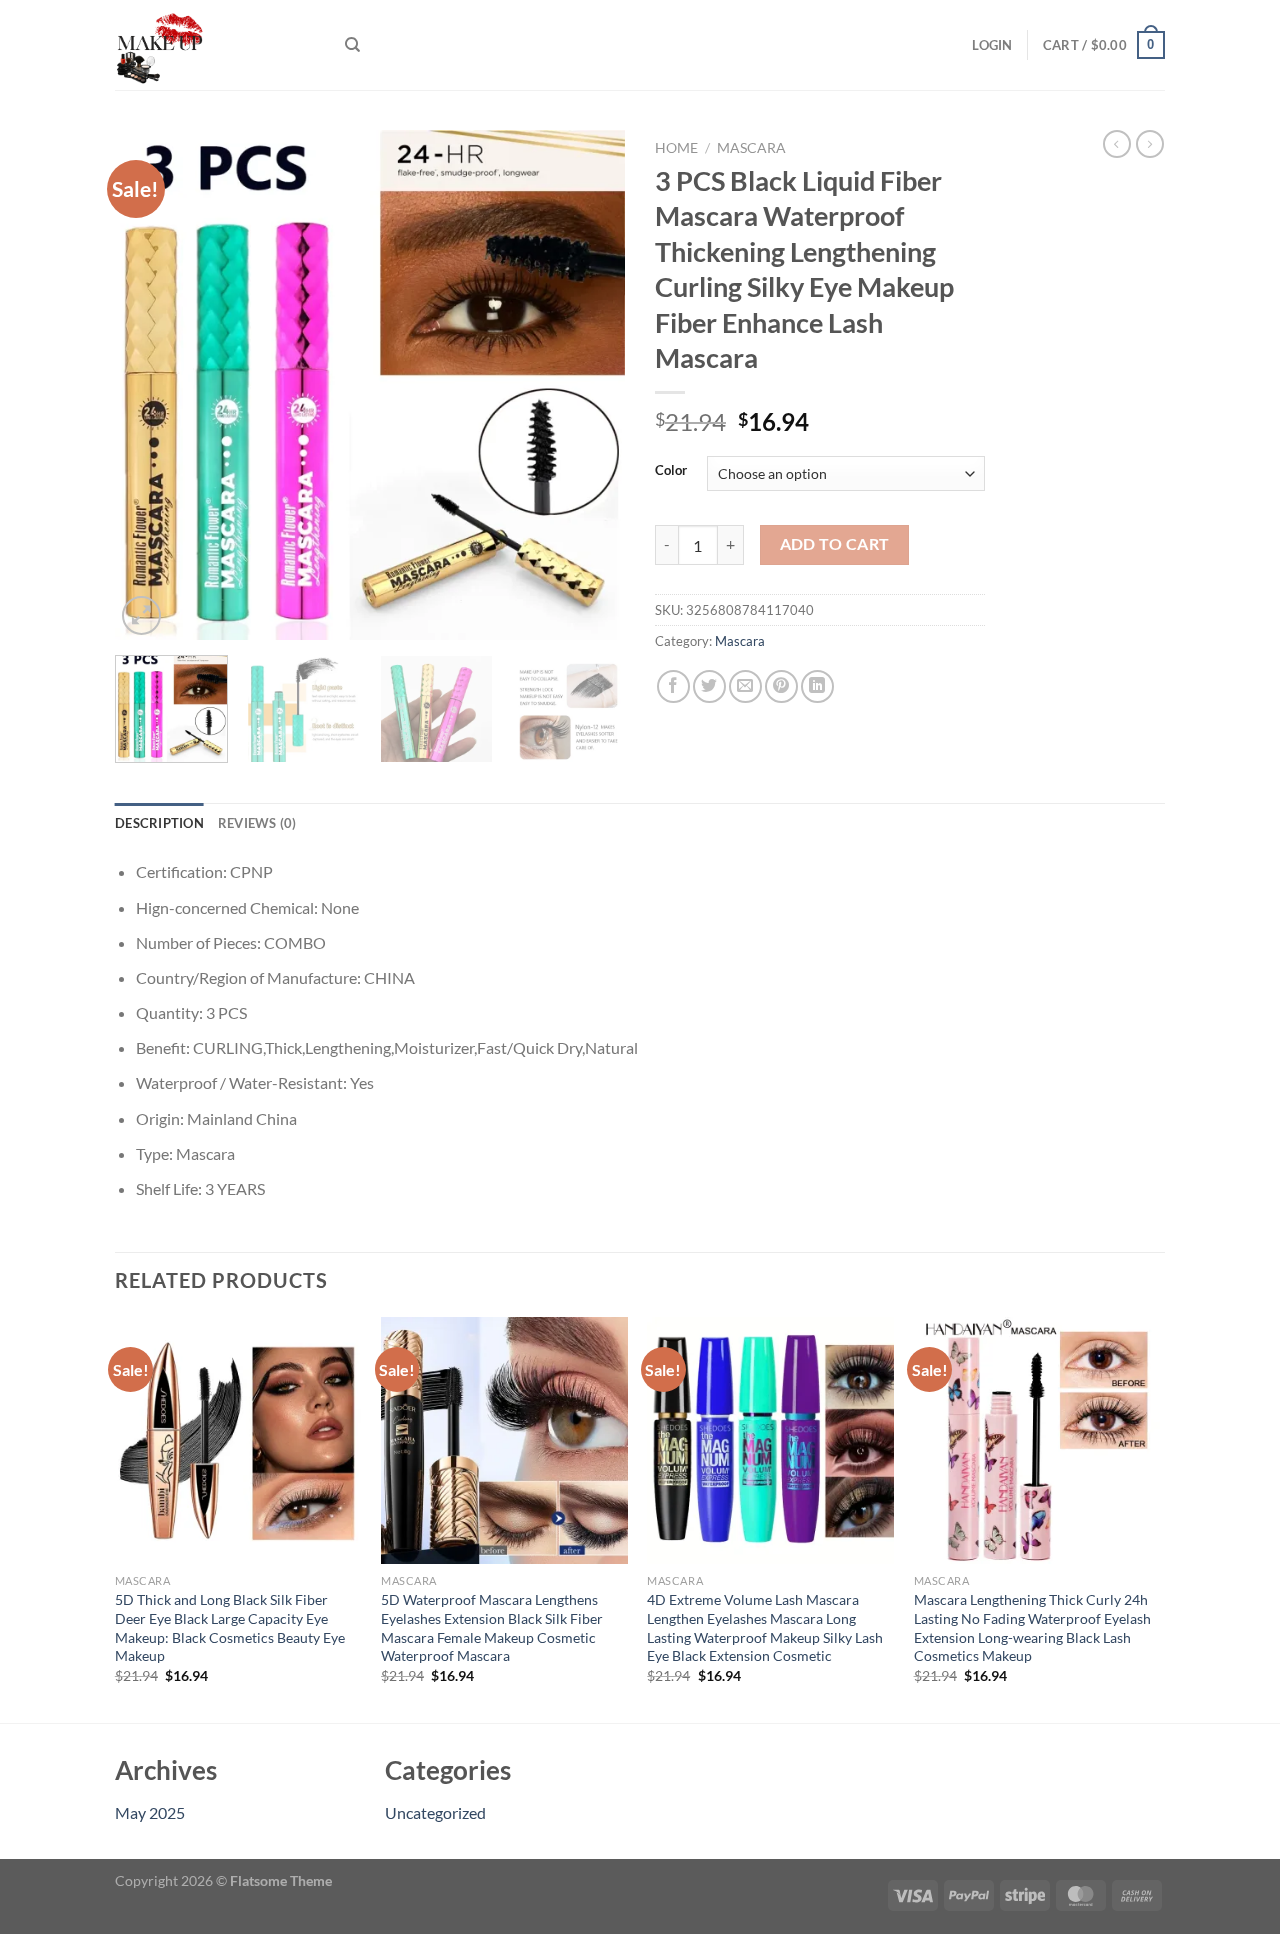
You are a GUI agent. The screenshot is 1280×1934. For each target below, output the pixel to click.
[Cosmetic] (215, 45)
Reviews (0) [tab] (257, 823)
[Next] (590, 385)
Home (676, 148)
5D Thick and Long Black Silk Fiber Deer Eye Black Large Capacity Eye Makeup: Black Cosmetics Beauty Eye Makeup (230, 1627)
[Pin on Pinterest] (781, 686)
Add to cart (835, 544)
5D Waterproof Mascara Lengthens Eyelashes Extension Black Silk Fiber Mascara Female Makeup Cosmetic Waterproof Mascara (492, 1627)
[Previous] (150, 385)
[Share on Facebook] (673, 686)
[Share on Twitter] (709, 686)
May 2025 (150, 1812)
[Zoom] (141, 615)
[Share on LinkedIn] (817, 686)
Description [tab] (159, 823)
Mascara (751, 148)
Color (671, 471)
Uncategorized (435, 1812)
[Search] (352, 45)
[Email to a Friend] (745, 686)
